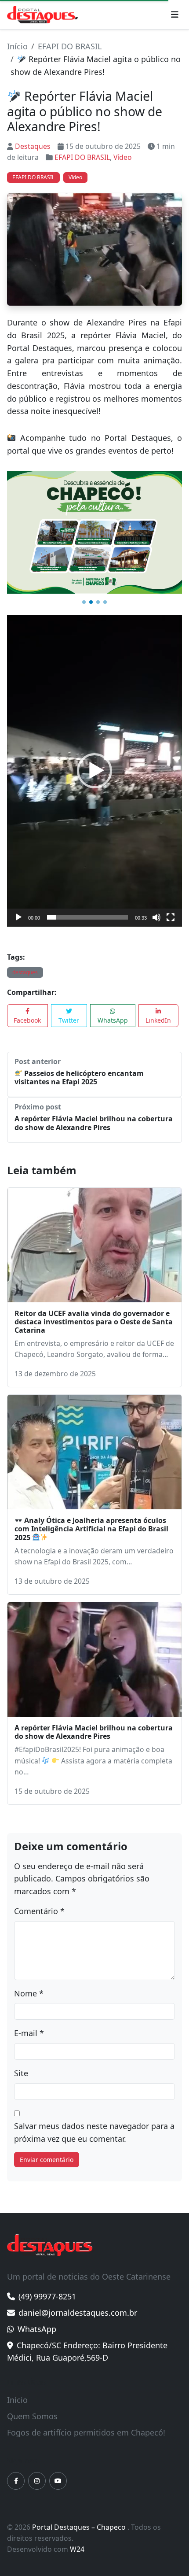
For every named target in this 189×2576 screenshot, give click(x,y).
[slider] (87, 906)
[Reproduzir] (18, 906)
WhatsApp (113, 1009)
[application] (94, 759)
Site (21, 2062)
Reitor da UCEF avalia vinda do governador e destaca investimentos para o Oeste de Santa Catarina (94, 1310)
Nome (29, 1982)
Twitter (69, 1009)
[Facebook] (16, 2470)
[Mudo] (156, 906)
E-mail (29, 2022)
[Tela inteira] (171, 906)
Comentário (39, 1900)
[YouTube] (58, 2470)
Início (17, 46)
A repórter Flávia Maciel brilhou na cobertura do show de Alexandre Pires (94, 1112)
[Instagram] (37, 2470)
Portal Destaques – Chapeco (80, 2516)
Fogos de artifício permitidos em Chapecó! (86, 2421)
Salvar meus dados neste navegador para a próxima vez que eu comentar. (94, 2121)
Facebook (27, 1009)
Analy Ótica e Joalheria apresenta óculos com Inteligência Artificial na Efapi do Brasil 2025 (91, 1518)
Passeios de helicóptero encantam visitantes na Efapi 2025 (79, 1066)
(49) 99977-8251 (47, 2285)
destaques (25, 961)
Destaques (33, 146)
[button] (84, 591)
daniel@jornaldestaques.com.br (78, 2302)
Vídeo (123, 157)
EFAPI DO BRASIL (70, 46)
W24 (77, 2538)
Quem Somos (32, 2405)
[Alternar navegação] (175, 15)
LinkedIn (158, 1009)
